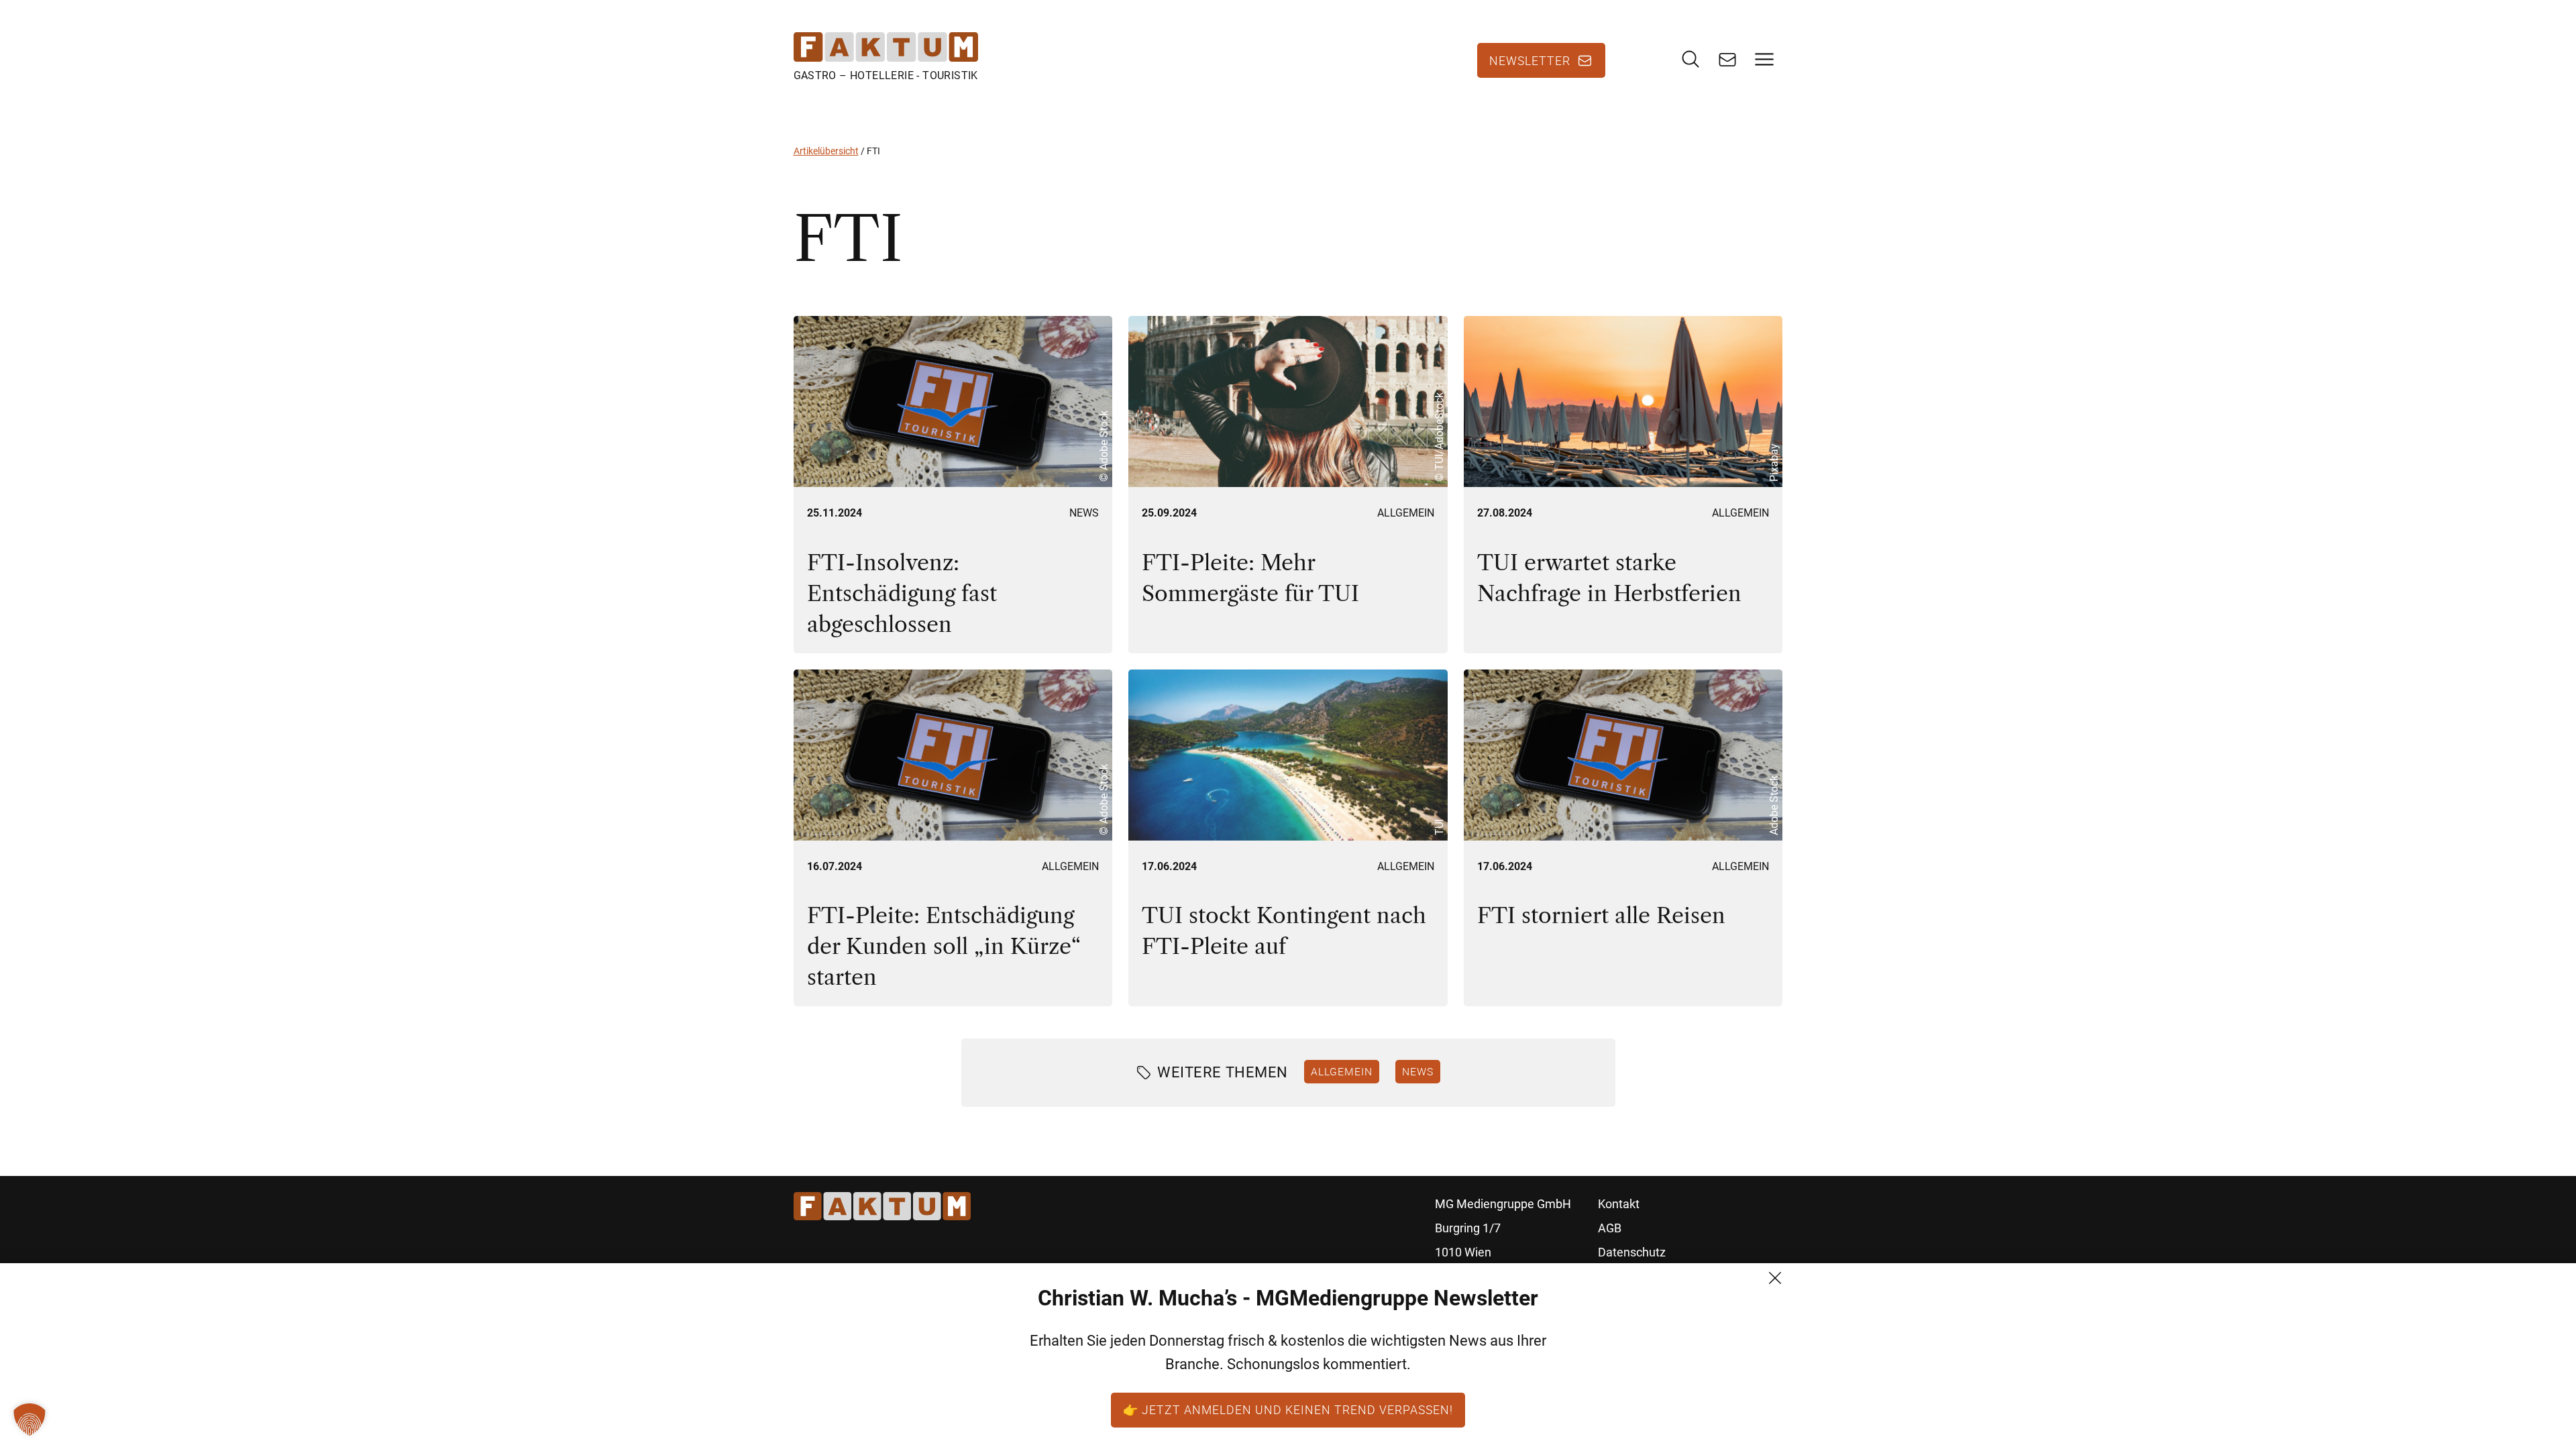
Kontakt (1619, 1204)
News (1084, 513)
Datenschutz (1632, 1252)
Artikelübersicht (826, 151)
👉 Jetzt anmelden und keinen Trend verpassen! (1288, 1409)
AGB (1610, 1228)
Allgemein (1406, 513)
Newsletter (1530, 60)
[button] (30, 1419)
